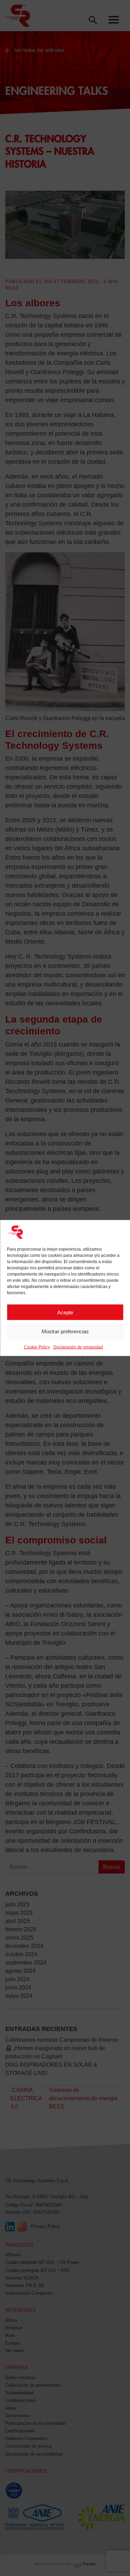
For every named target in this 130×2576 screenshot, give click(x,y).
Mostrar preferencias (65, 1331)
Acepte (65, 1312)
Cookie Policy (37, 1347)
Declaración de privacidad (78, 1347)
